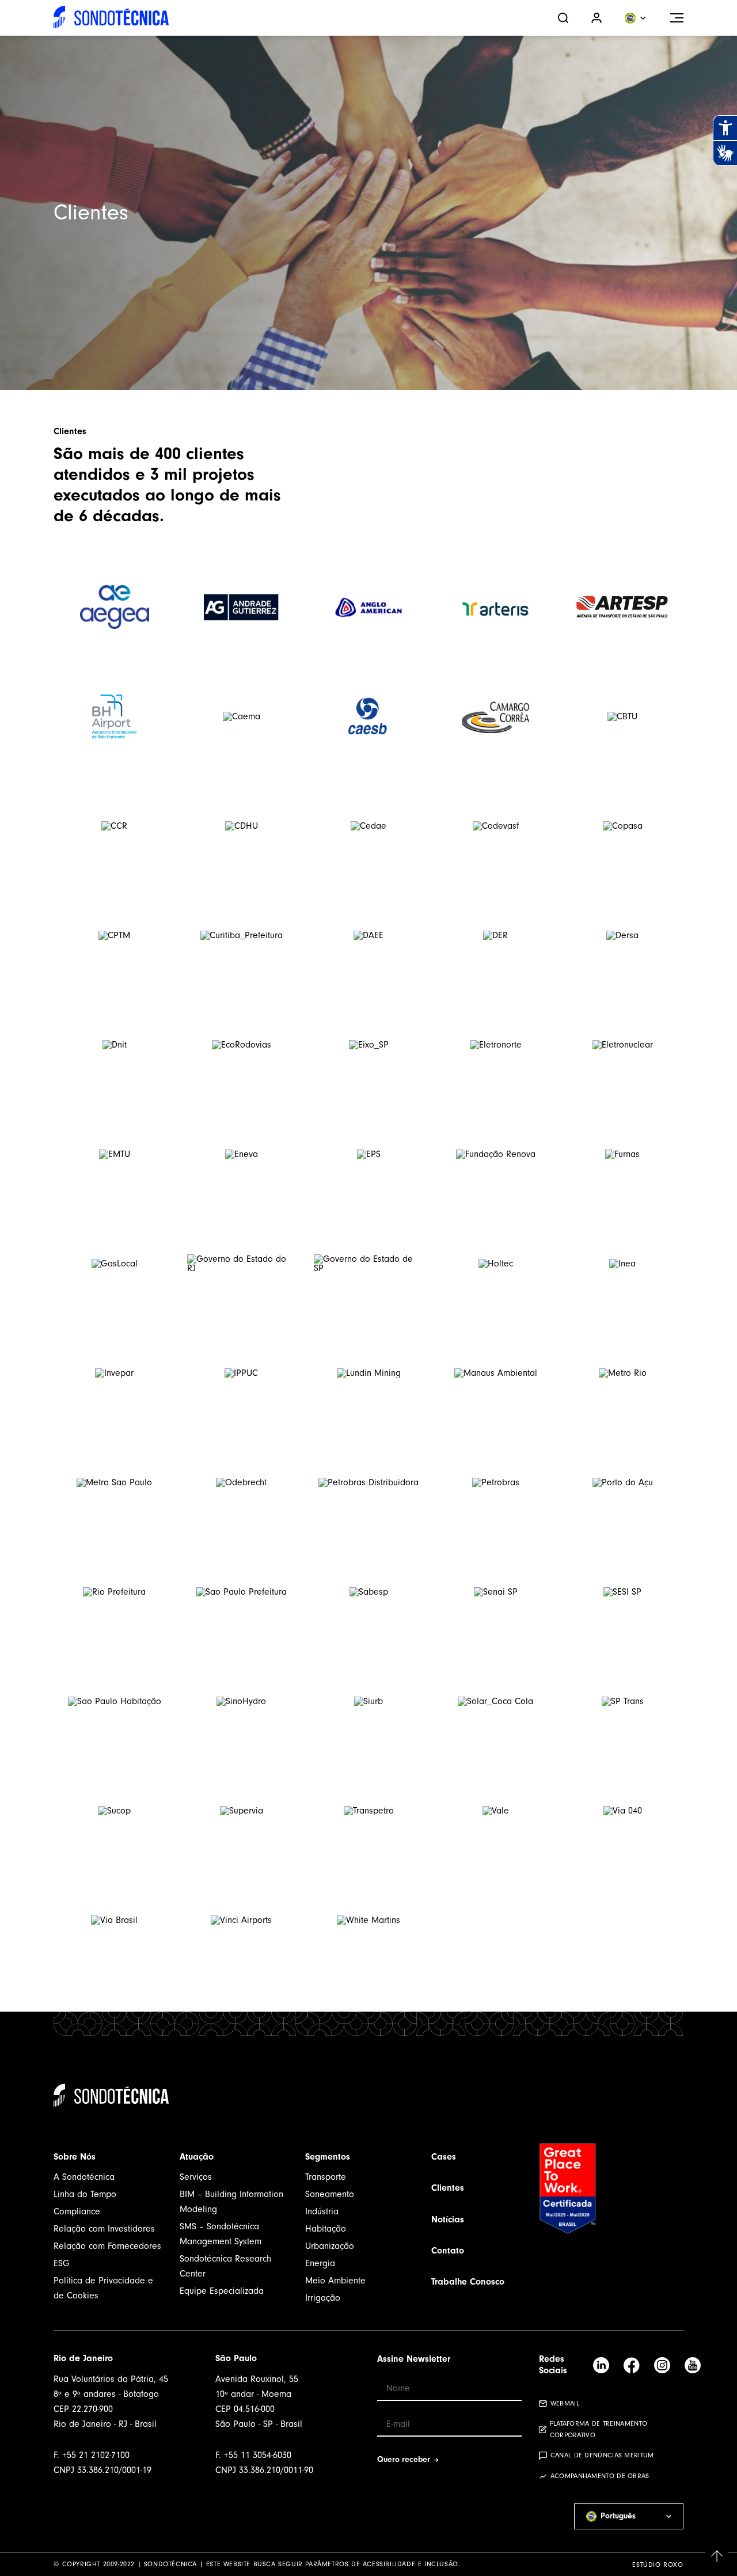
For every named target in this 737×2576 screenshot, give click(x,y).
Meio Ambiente (335, 2281)
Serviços (196, 2177)
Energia (320, 2263)
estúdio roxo (658, 2564)
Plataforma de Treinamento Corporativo (599, 2429)
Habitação (326, 2229)
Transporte (326, 2177)
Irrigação (323, 2298)
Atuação (197, 2157)
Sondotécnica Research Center (225, 2266)
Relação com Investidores (104, 2229)
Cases (444, 2157)
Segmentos (328, 2157)
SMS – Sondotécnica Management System (221, 2234)
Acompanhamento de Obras (600, 2476)
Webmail (565, 2403)
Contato (448, 2251)
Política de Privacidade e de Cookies (103, 2288)
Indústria (322, 2211)
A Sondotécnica (84, 2177)
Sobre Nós (75, 2157)
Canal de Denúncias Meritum (602, 2455)
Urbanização (330, 2246)
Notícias (448, 2220)
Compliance (77, 2211)
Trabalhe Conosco (468, 2282)
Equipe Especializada (222, 2291)
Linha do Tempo (85, 2194)
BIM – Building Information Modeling (231, 2202)
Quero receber (404, 2459)
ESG (62, 2263)
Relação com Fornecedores (107, 2246)
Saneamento (330, 2194)
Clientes (448, 2188)
